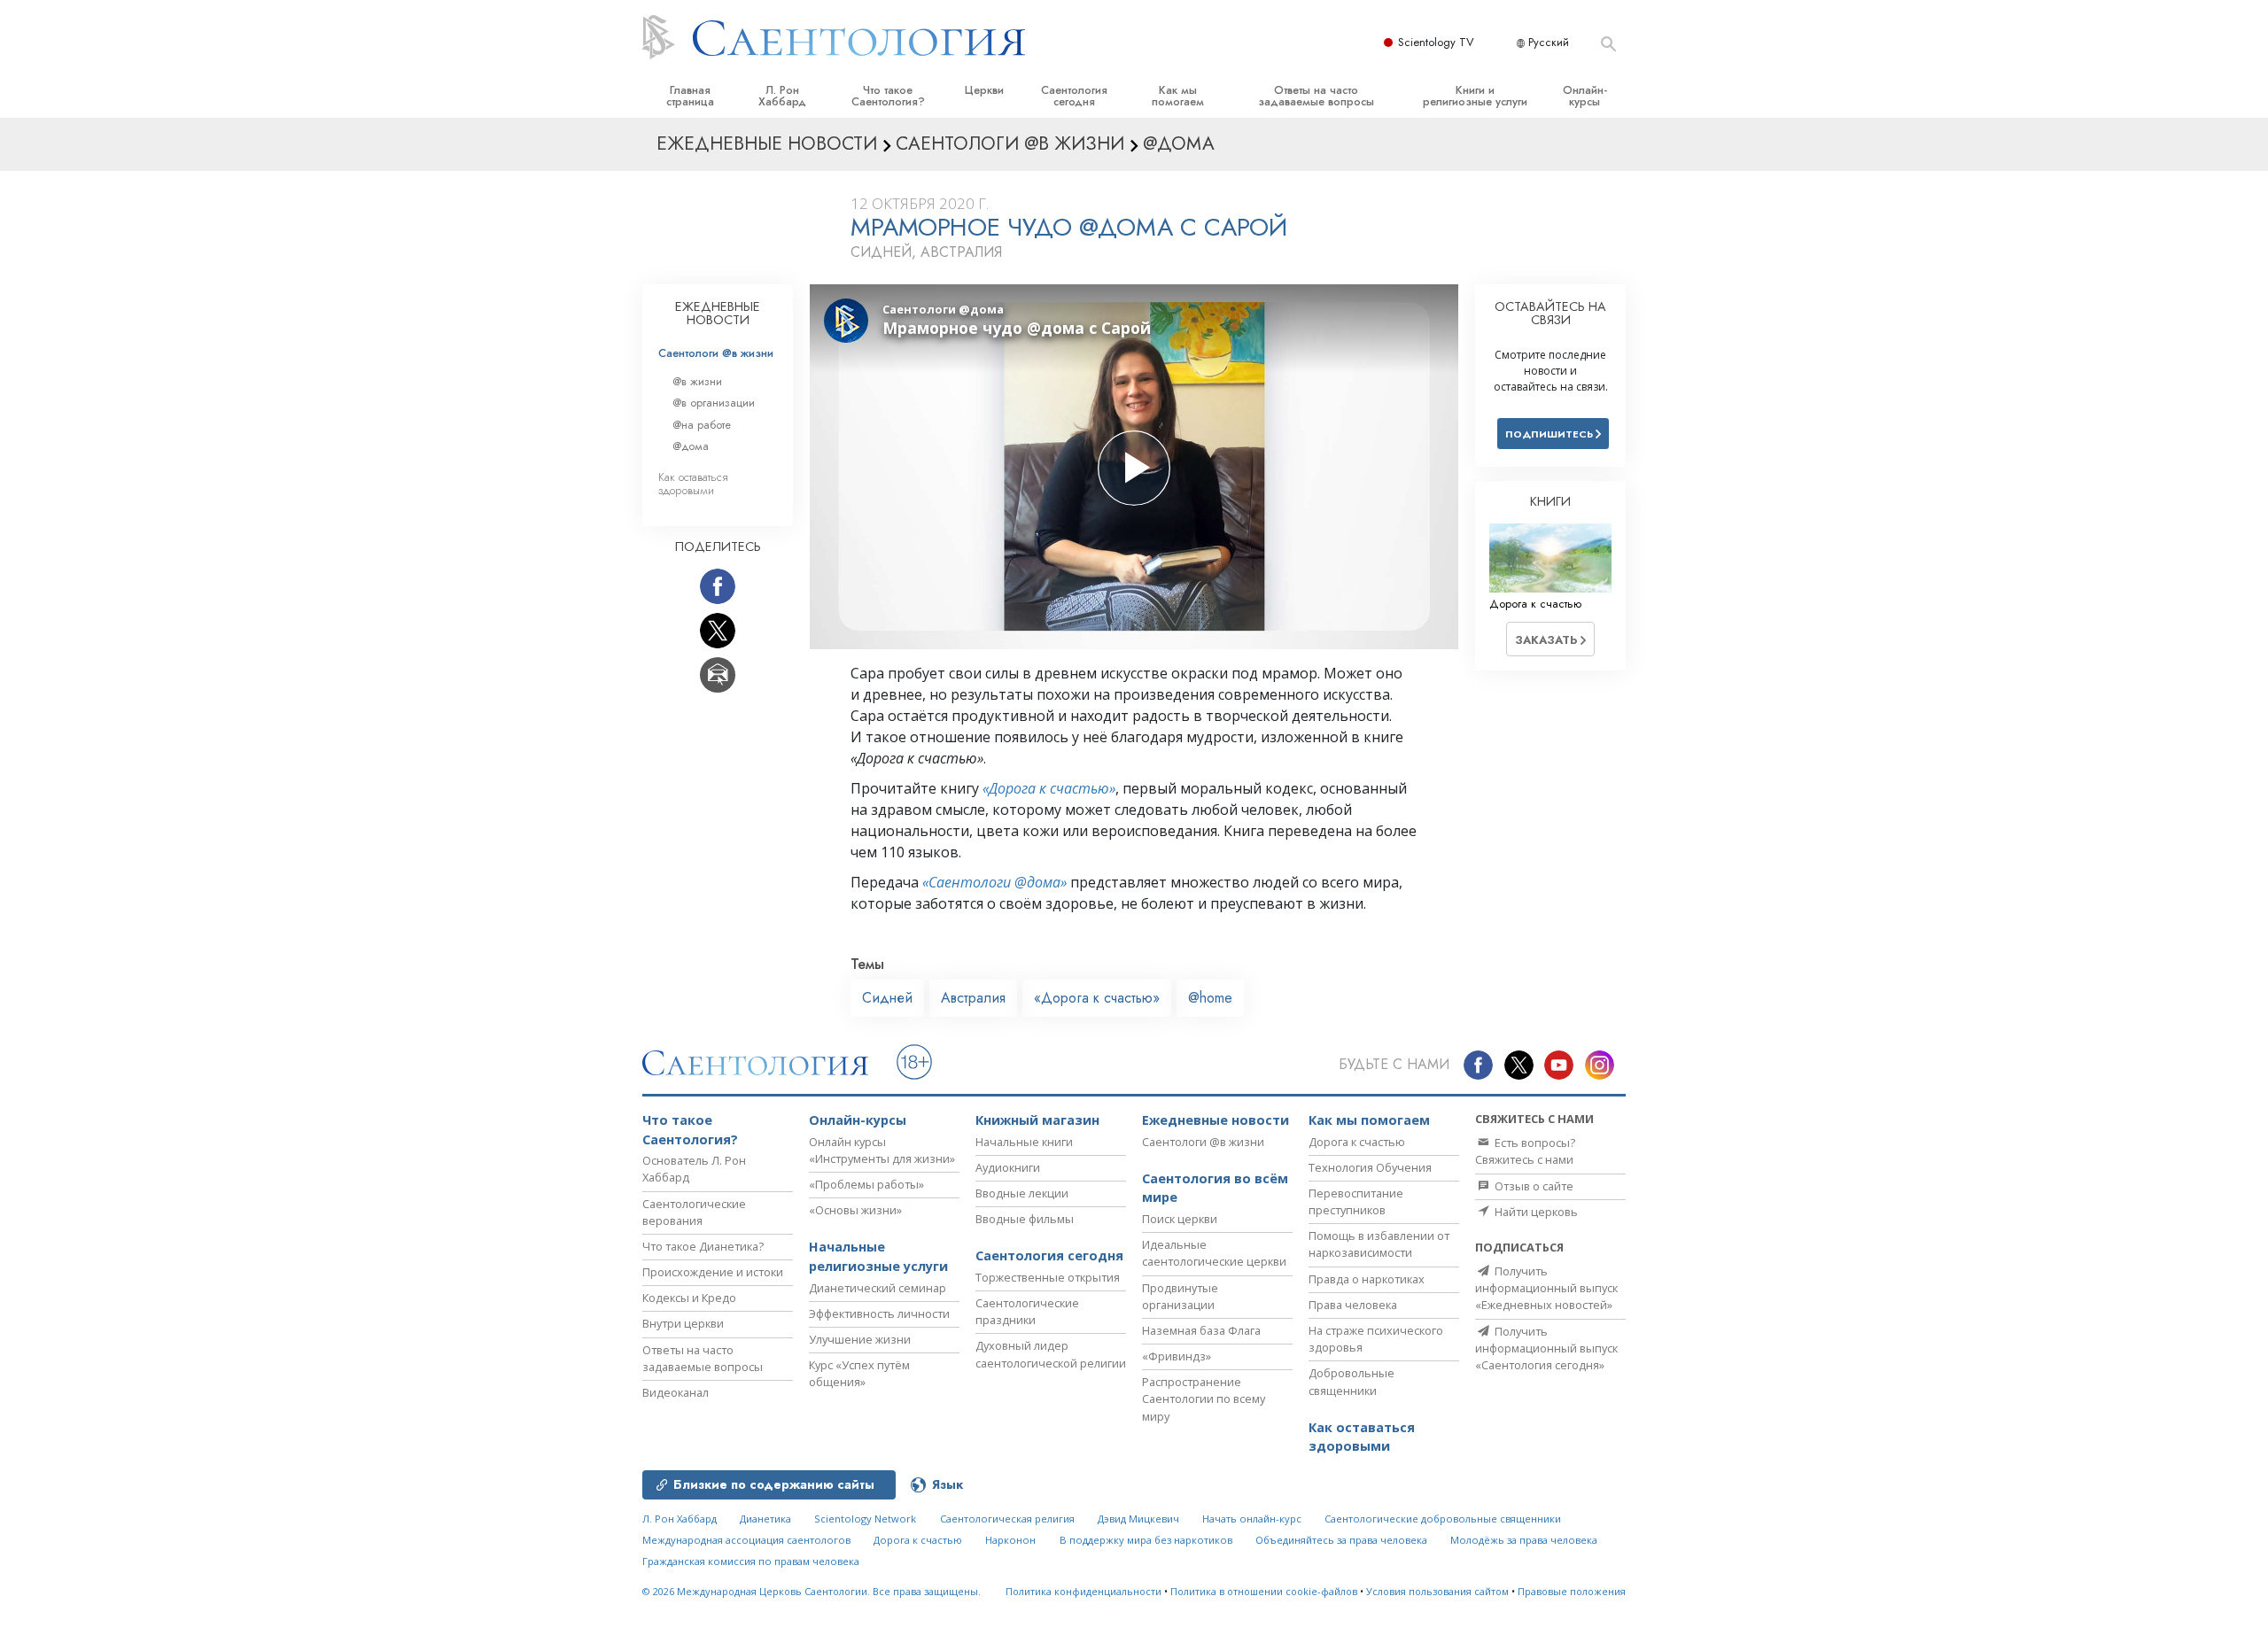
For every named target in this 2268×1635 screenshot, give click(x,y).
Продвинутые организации (1180, 1296)
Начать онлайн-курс (1252, 1519)
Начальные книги (1024, 1142)
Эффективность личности (879, 1313)
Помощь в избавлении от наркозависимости (1379, 1244)
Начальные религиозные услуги (878, 1256)
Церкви (984, 90)
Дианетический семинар (878, 1288)
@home (1210, 998)
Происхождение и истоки (713, 1272)
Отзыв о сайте (1533, 1186)
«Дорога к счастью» (1049, 788)
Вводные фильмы (1025, 1219)
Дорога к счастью (1357, 1142)
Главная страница (690, 96)
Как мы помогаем (1178, 96)
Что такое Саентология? (888, 96)
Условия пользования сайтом (1437, 1591)
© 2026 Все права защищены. (812, 1591)
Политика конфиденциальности (1084, 1591)
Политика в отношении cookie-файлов (1264, 1591)
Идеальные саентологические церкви (1214, 1253)
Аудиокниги (1008, 1167)
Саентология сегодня (1074, 96)
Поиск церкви (1180, 1219)
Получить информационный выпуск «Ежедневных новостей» (1546, 1288)
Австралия (973, 998)
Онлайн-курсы (1585, 96)
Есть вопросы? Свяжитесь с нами (1525, 1151)
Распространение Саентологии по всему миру (1204, 1399)
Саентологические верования (694, 1212)
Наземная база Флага (1201, 1330)
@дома (691, 446)
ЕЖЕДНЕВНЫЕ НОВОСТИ (718, 314)
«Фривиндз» (1177, 1356)
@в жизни (697, 381)
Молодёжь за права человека (1524, 1540)
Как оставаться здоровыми (693, 484)
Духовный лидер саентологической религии (1051, 1354)
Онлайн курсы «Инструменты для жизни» (882, 1150)
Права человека (1353, 1305)
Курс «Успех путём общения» (859, 1373)
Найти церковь (1535, 1212)
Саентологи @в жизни (716, 353)
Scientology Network (865, 1519)
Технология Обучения (1370, 1167)
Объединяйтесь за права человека (1341, 1540)
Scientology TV (1436, 42)
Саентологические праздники (1027, 1311)
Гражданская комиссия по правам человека (751, 1561)
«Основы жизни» (855, 1210)
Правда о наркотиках (1367, 1279)
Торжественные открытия (1048, 1277)
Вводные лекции (1022, 1193)
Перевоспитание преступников (1356, 1201)
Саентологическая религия (1007, 1519)
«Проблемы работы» (866, 1184)
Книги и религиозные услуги (1475, 96)
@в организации (714, 403)
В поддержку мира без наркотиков (1146, 1540)
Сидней (887, 998)
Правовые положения (1572, 1591)
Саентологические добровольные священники (1443, 1519)
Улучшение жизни (860, 1339)
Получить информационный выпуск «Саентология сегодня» (1546, 1348)
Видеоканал (676, 1392)
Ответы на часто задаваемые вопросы (1316, 96)
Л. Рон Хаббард (782, 96)
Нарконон (1010, 1540)
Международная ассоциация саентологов (746, 1540)
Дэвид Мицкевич (1138, 1519)
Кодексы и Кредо (689, 1298)
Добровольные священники (1351, 1381)
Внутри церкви (683, 1323)
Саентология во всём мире (1215, 1188)
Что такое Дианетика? (703, 1246)
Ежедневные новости (1216, 1120)
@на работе (702, 425)
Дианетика (765, 1519)
